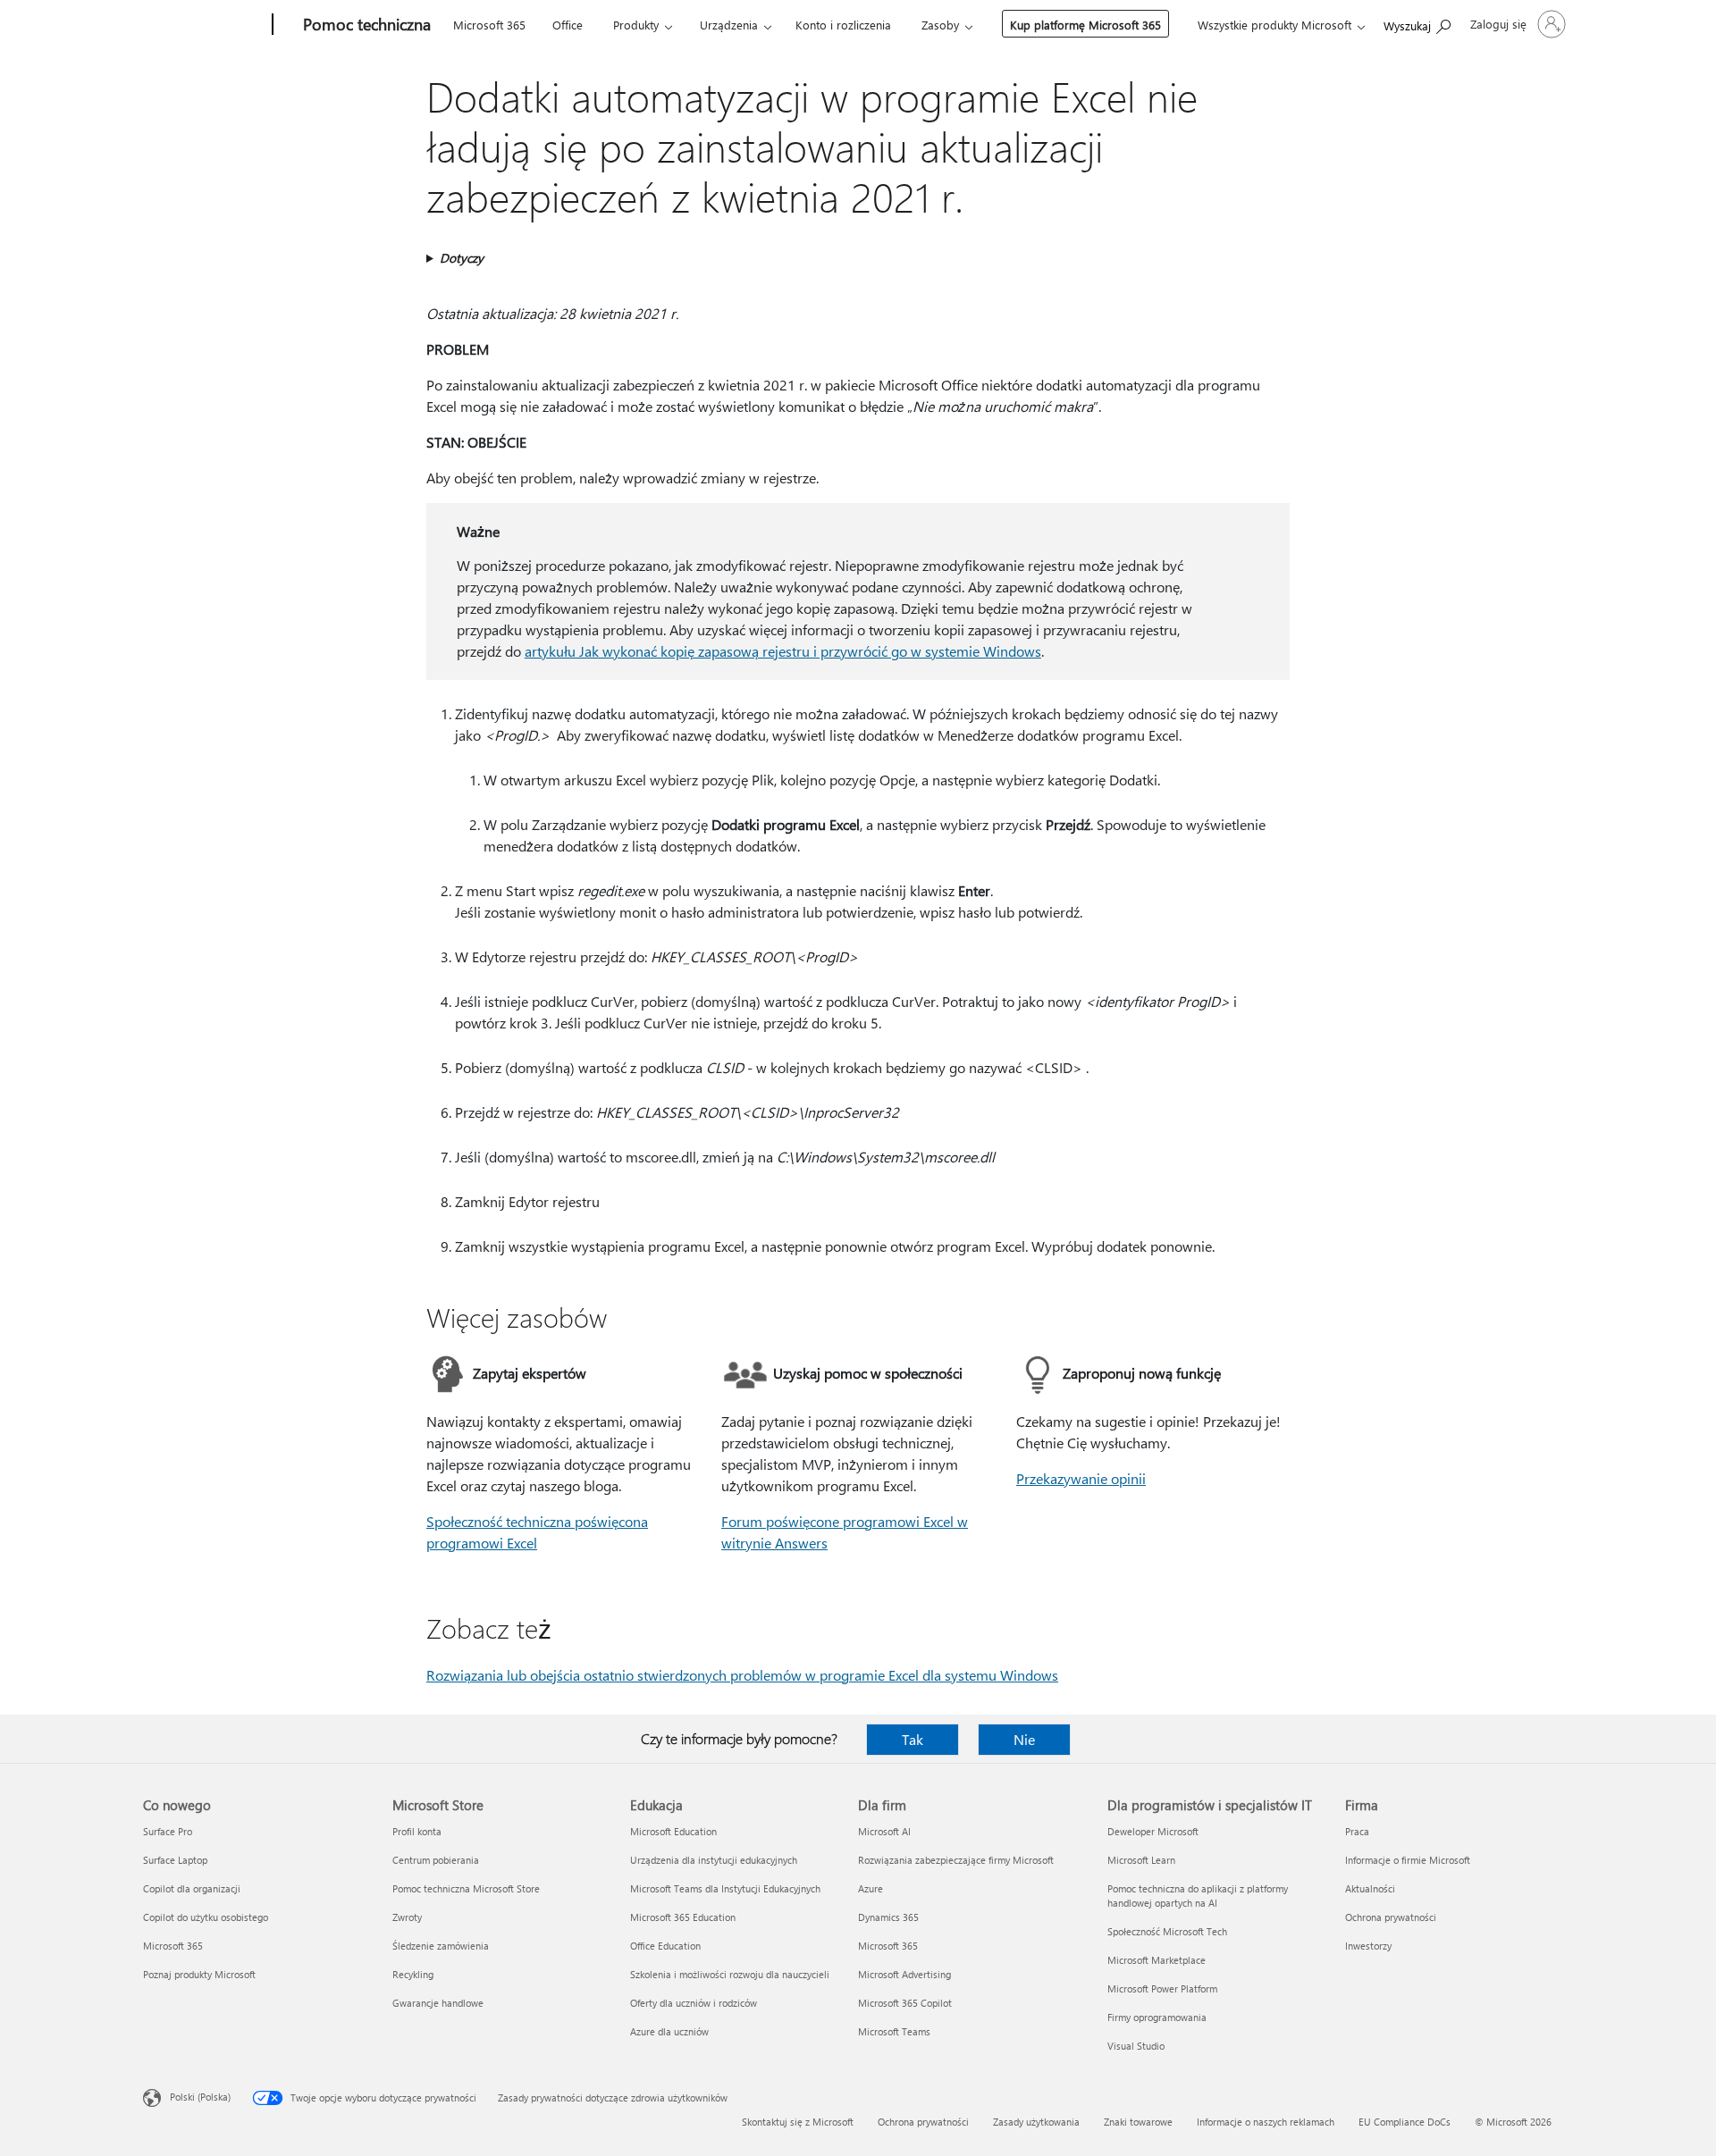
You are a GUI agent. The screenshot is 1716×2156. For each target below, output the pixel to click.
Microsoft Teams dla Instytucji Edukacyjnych (725, 1888)
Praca (1357, 1831)
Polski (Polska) (200, 2097)
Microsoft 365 (489, 25)
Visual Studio (1136, 2046)
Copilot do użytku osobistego (206, 1917)
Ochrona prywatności (1391, 1917)
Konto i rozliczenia (843, 25)
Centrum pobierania (436, 1860)
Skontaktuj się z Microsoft (798, 2122)
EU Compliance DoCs (1405, 2122)
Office (568, 25)
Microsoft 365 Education (683, 1917)
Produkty (636, 25)
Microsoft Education (673, 1831)
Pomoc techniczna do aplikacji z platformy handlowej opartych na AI (1198, 1896)
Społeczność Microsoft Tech (1167, 1931)
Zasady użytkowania (1036, 2122)
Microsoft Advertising (904, 1974)
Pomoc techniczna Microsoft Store (466, 1888)
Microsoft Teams (894, 2031)
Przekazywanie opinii (1081, 1478)
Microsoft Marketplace (1157, 1960)
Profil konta (417, 1831)
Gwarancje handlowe (438, 2003)
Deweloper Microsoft (1153, 1831)
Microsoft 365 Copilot (905, 2003)
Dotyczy (462, 258)
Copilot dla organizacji (192, 1888)
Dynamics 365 (888, 1917)
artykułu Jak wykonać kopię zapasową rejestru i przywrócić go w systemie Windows (783, 651)
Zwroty (407, 1917)
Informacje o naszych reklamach (1266, 2122)
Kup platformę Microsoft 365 (1085, 25)
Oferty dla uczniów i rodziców (694, 2003)
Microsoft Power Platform (1162, 1988)
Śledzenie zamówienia (441, 1946)
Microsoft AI (884, 1831)
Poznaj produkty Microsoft (199, 1974)
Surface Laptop (175, 1860)
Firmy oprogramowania (1157, 2017)
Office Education (665, 1946)
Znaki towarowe (1138, 2122)
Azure (871, 1888)
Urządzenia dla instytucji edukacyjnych (714, 1860)
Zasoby (940, 25)
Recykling (413, 1974)
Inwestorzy (1368, 1946)
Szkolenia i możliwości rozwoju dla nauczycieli (730, 1974)
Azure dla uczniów (669, 2031)
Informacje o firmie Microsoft (1408, 1860)
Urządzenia (729, 25)
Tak (913, 1739)
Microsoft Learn (1141, 1860)
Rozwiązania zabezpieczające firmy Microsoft (956, 1860)
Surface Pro (168, 1831)
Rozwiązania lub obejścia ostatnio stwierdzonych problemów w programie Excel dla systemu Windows (742, 1675)
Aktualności (1370, 1888)
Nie (1024, 1739)
